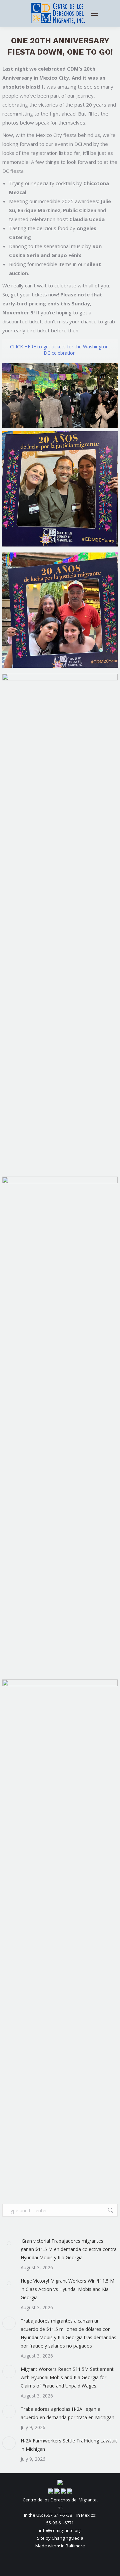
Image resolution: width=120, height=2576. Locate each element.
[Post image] (9, 2243)
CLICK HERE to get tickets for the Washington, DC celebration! (60, 350)
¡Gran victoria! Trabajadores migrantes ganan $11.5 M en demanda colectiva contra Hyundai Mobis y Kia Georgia (69, 2249)
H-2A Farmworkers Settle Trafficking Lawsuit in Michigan (69, 2445)
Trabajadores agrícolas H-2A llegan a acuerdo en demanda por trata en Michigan (67, 2413)
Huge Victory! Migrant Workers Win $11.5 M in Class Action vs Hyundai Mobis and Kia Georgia (67, 2289)
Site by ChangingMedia (60, 2538)
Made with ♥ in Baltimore (60, 2546)
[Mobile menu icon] (94, 13)
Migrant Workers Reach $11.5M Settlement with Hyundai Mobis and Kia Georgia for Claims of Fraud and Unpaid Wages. (67, 2377)
